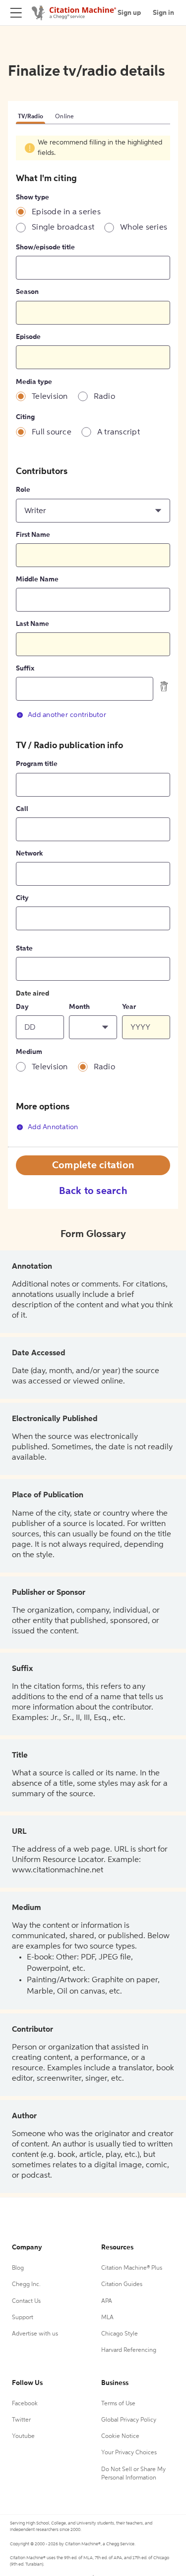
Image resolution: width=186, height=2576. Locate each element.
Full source (52, 432)
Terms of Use (118, 2404)
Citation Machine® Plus (132, 2268)
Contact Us (26, 2301)
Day (22, 1007)
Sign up (129, 13)
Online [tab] (65, 117)
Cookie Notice (120, 2436)
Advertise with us (35, 2334)
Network (29, 854)
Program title (37, 764)
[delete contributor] (164, 686)
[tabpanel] (93, 641)
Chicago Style (120, 2334)
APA (107, 2301)
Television (50, 397)
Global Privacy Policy (129, 2420)
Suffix (25, 668)
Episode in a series (66, 212)
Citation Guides (122, 2285)
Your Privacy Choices (129, 2453)
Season (27, 292)
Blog (18, 2268)
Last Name (32, 624)
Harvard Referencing (129, 2350)
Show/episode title (45, 247)
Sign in (163, 13)
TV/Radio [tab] (31, 117)
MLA (107, 2318)
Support (23, 2318)
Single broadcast (63, 228)
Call (22, 809)
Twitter (21, 2420)
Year (129, 1007)
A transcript (119, 432)
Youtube (23, 2436)
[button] (93, 511)
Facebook (25, 2404)
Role (23, 490)
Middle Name (37, 579)
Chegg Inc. (26, 2285)
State (24, 949)
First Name (33, 535)
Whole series (144, 228)
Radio (104, 397)
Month (79, 1007)
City (22, 898)
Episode (28, 337)
